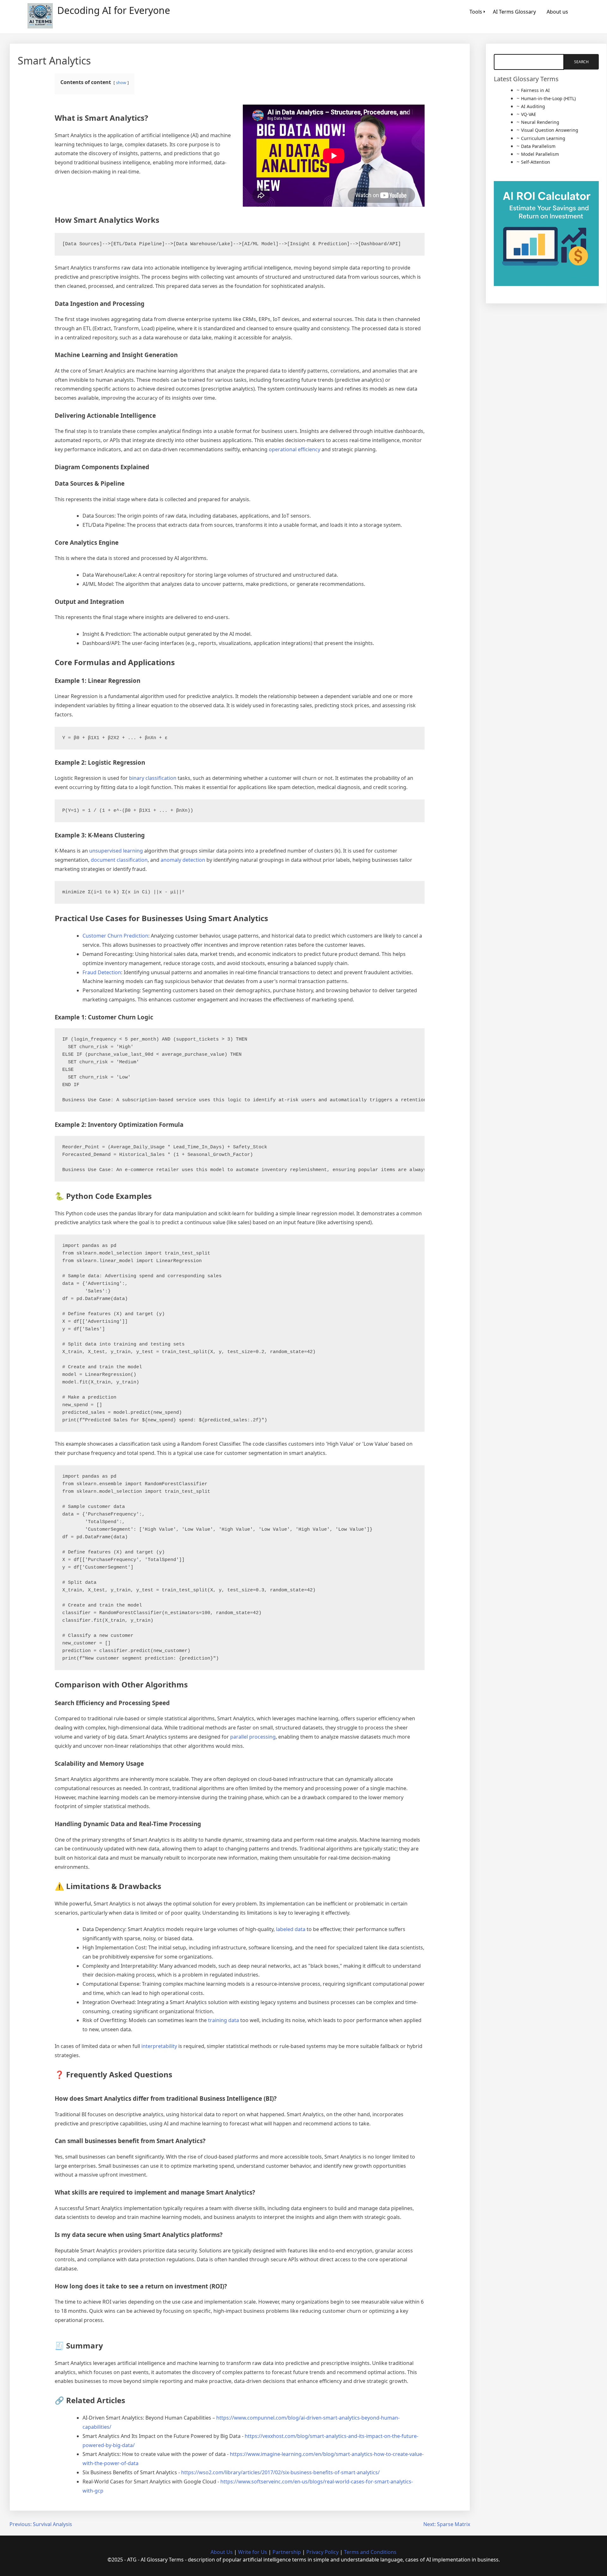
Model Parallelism (540, 154)
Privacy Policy (322, 2552)
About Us (222, 2552)
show (121, 82)
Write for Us (253, 2552)
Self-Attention (536, 162)
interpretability (159, 2046)
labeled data (291, 1929)
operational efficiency (294, 449)
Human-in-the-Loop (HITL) (548, 98)
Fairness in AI (535, 90)
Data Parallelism (538, 146)
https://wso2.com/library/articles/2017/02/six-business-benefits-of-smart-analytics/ (280, 2472)
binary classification (153, 778)
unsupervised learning (116, 851)
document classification (119, 860)
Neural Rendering (540, 122)
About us (557, 12)
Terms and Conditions (370, 2552)
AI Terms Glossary (514, 12)
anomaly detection (183, 860)
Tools (476, 12)
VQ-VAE (529, 114)
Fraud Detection (102, 972)
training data (224, 2020)
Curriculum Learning (543, 138)
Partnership (287, 2552)
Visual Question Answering (550, 130)
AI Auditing (533, 106)
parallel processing (253, 1737)
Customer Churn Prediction (115, 936)
